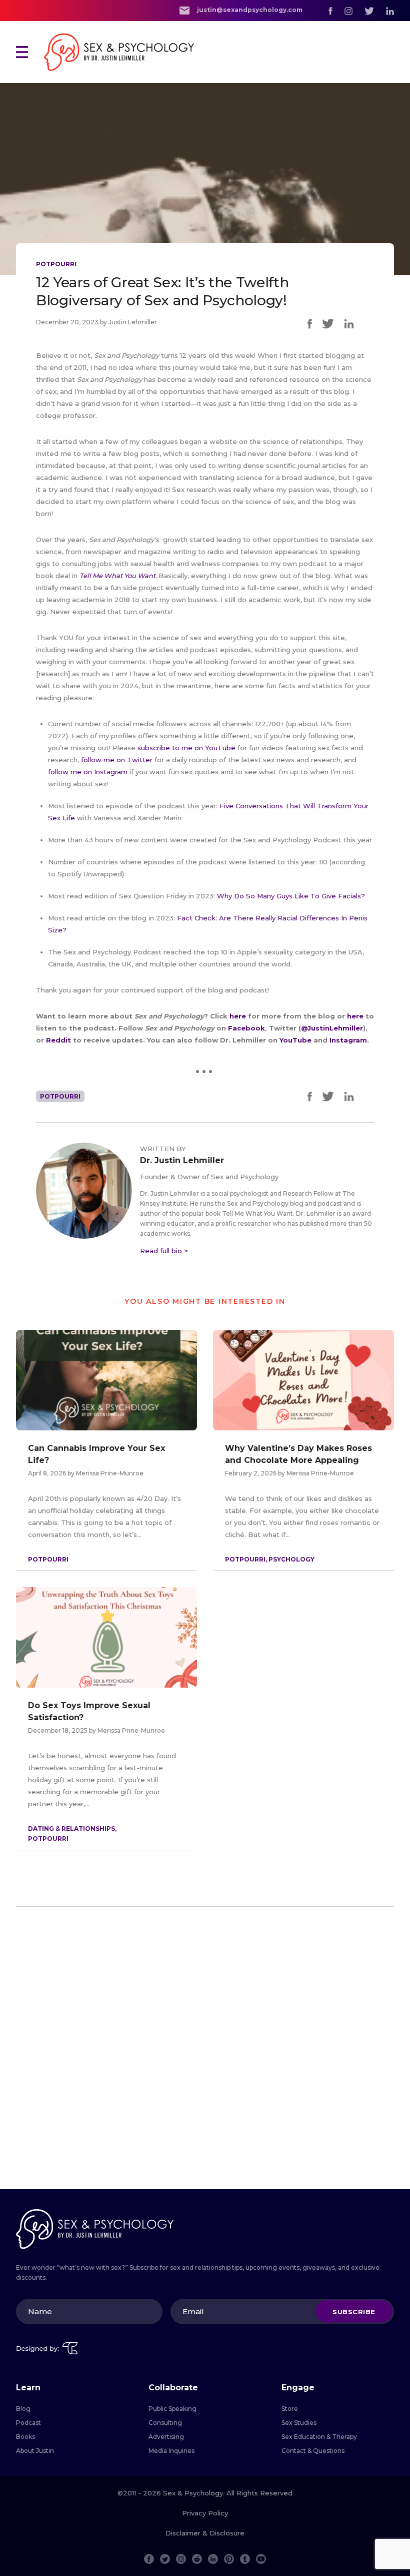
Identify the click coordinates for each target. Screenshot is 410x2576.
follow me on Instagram (88, 772)
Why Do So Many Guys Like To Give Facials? (291, 896)
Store (290, 2409)
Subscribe (354, 2311)
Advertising (166, 2437)
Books (25, 2437)
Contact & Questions (313, 2451)
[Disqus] (205, 2052)
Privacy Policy (205, 2513)
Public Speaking (172, 2409)
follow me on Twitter (117, 760)
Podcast (28, 2423)
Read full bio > (164, 1251)
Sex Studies (299, 2423)
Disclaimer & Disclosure (205, 2533)
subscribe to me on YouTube (186, 748)
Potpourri (56, 264)
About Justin (35, 2451)
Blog (23, 2409)
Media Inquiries (171, 2451)
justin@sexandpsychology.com (249, 10)
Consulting (165, 2423)
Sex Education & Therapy (319, 2437)
